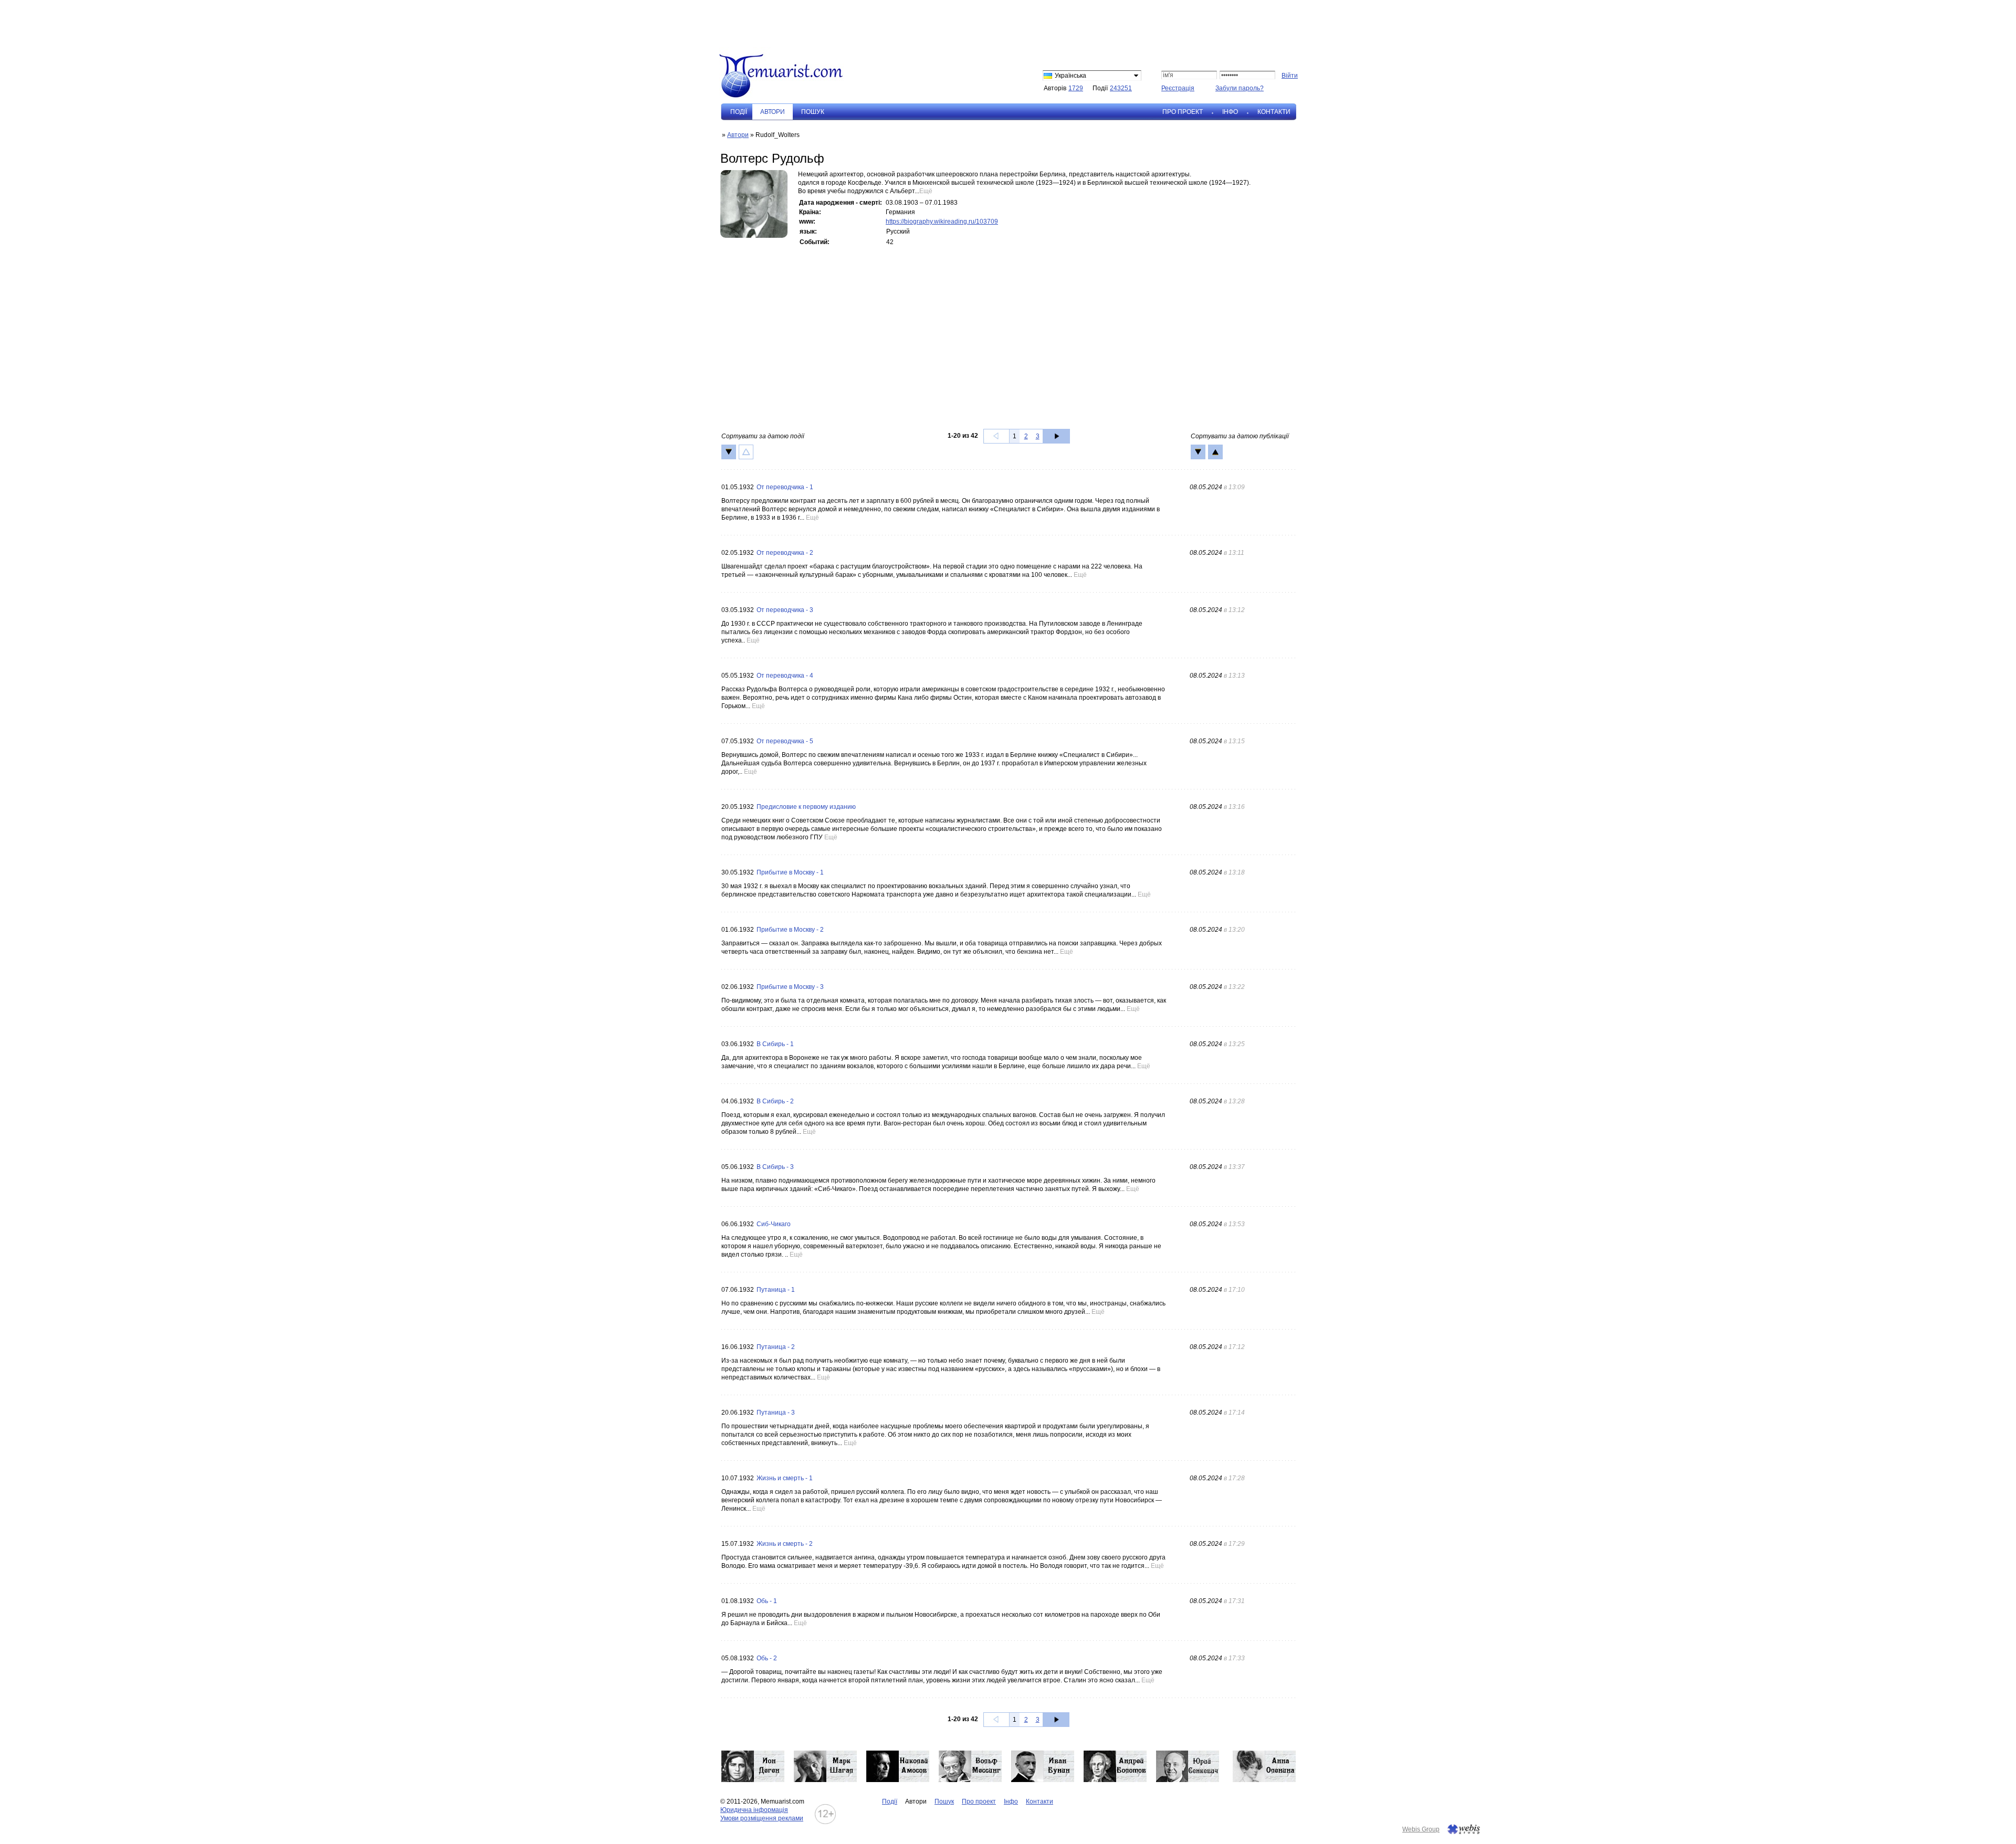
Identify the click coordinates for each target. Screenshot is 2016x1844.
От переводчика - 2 (785, 553)
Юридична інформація (754, 1810)
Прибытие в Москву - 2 (790, 930)
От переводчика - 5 (785, 741)
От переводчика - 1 (785, 487)
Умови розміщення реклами (762, 1818)
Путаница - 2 (776, 1347)
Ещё (926, 191)
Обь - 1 (767, 1601)
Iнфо (1230, 112)
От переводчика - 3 (785, 610)
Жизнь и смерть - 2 (785, 1544)
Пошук (813, 112)
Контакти (1274, 112)
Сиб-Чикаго (774, 1224)
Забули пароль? (1240, 88)
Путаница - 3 (776, 1413)
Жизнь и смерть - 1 (785, 1478)
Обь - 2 (767, 1658)
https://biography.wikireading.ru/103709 (942, 222)
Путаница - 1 (776, 1290)
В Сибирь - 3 (775, 1167)
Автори (738, 135)
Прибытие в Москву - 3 (790, 987)
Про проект (1183, 112)
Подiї (739, 112)
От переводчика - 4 (785, 676)
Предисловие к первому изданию (806, 807)
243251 (1121, 88)
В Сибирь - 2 (775, 1101)
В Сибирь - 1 (775, 1044)
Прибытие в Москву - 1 (790, 872)
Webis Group (1421, 1829)
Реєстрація (1178, 88)
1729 (1076, 88)
